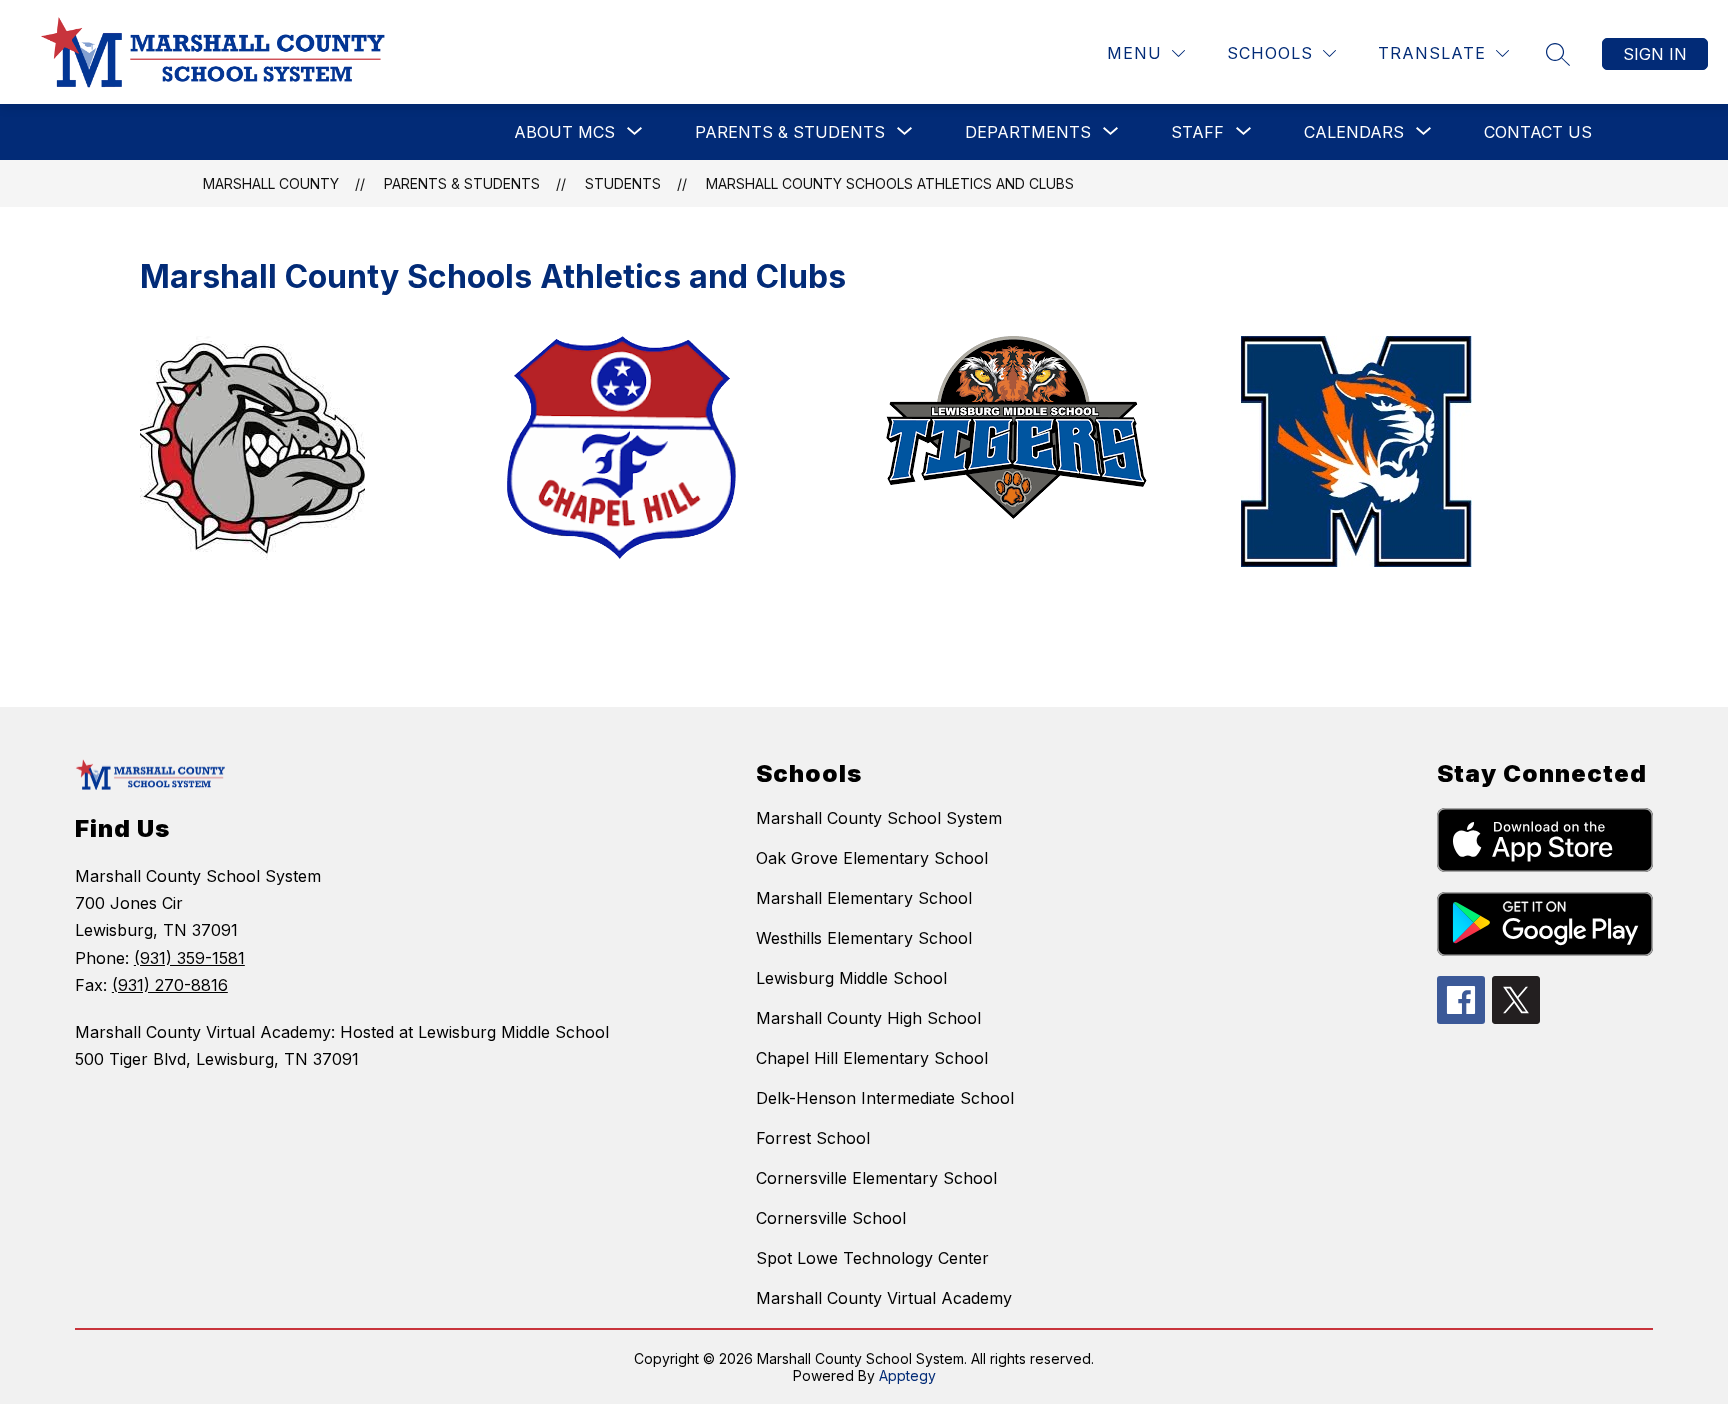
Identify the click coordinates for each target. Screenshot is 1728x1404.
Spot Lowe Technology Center (872, 1258)
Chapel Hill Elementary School (872, 1058)
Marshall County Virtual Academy (884, 1298)
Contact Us (1538, 132)
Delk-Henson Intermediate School (885, 1098)
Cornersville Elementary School (876, 1178)
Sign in (1655, 54)
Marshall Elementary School (864, 898)
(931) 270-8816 (170, 985)
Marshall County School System (879, 818)
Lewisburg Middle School (851, 978)
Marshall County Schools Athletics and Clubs (890, 183)
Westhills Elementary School (864, 938)
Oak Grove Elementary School (872, 858)
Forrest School (813, 1138)
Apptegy (907, 1375)
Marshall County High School (868, 1018)
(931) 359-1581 (189, 958)
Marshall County (271, 183)
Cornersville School (831, 1218)
